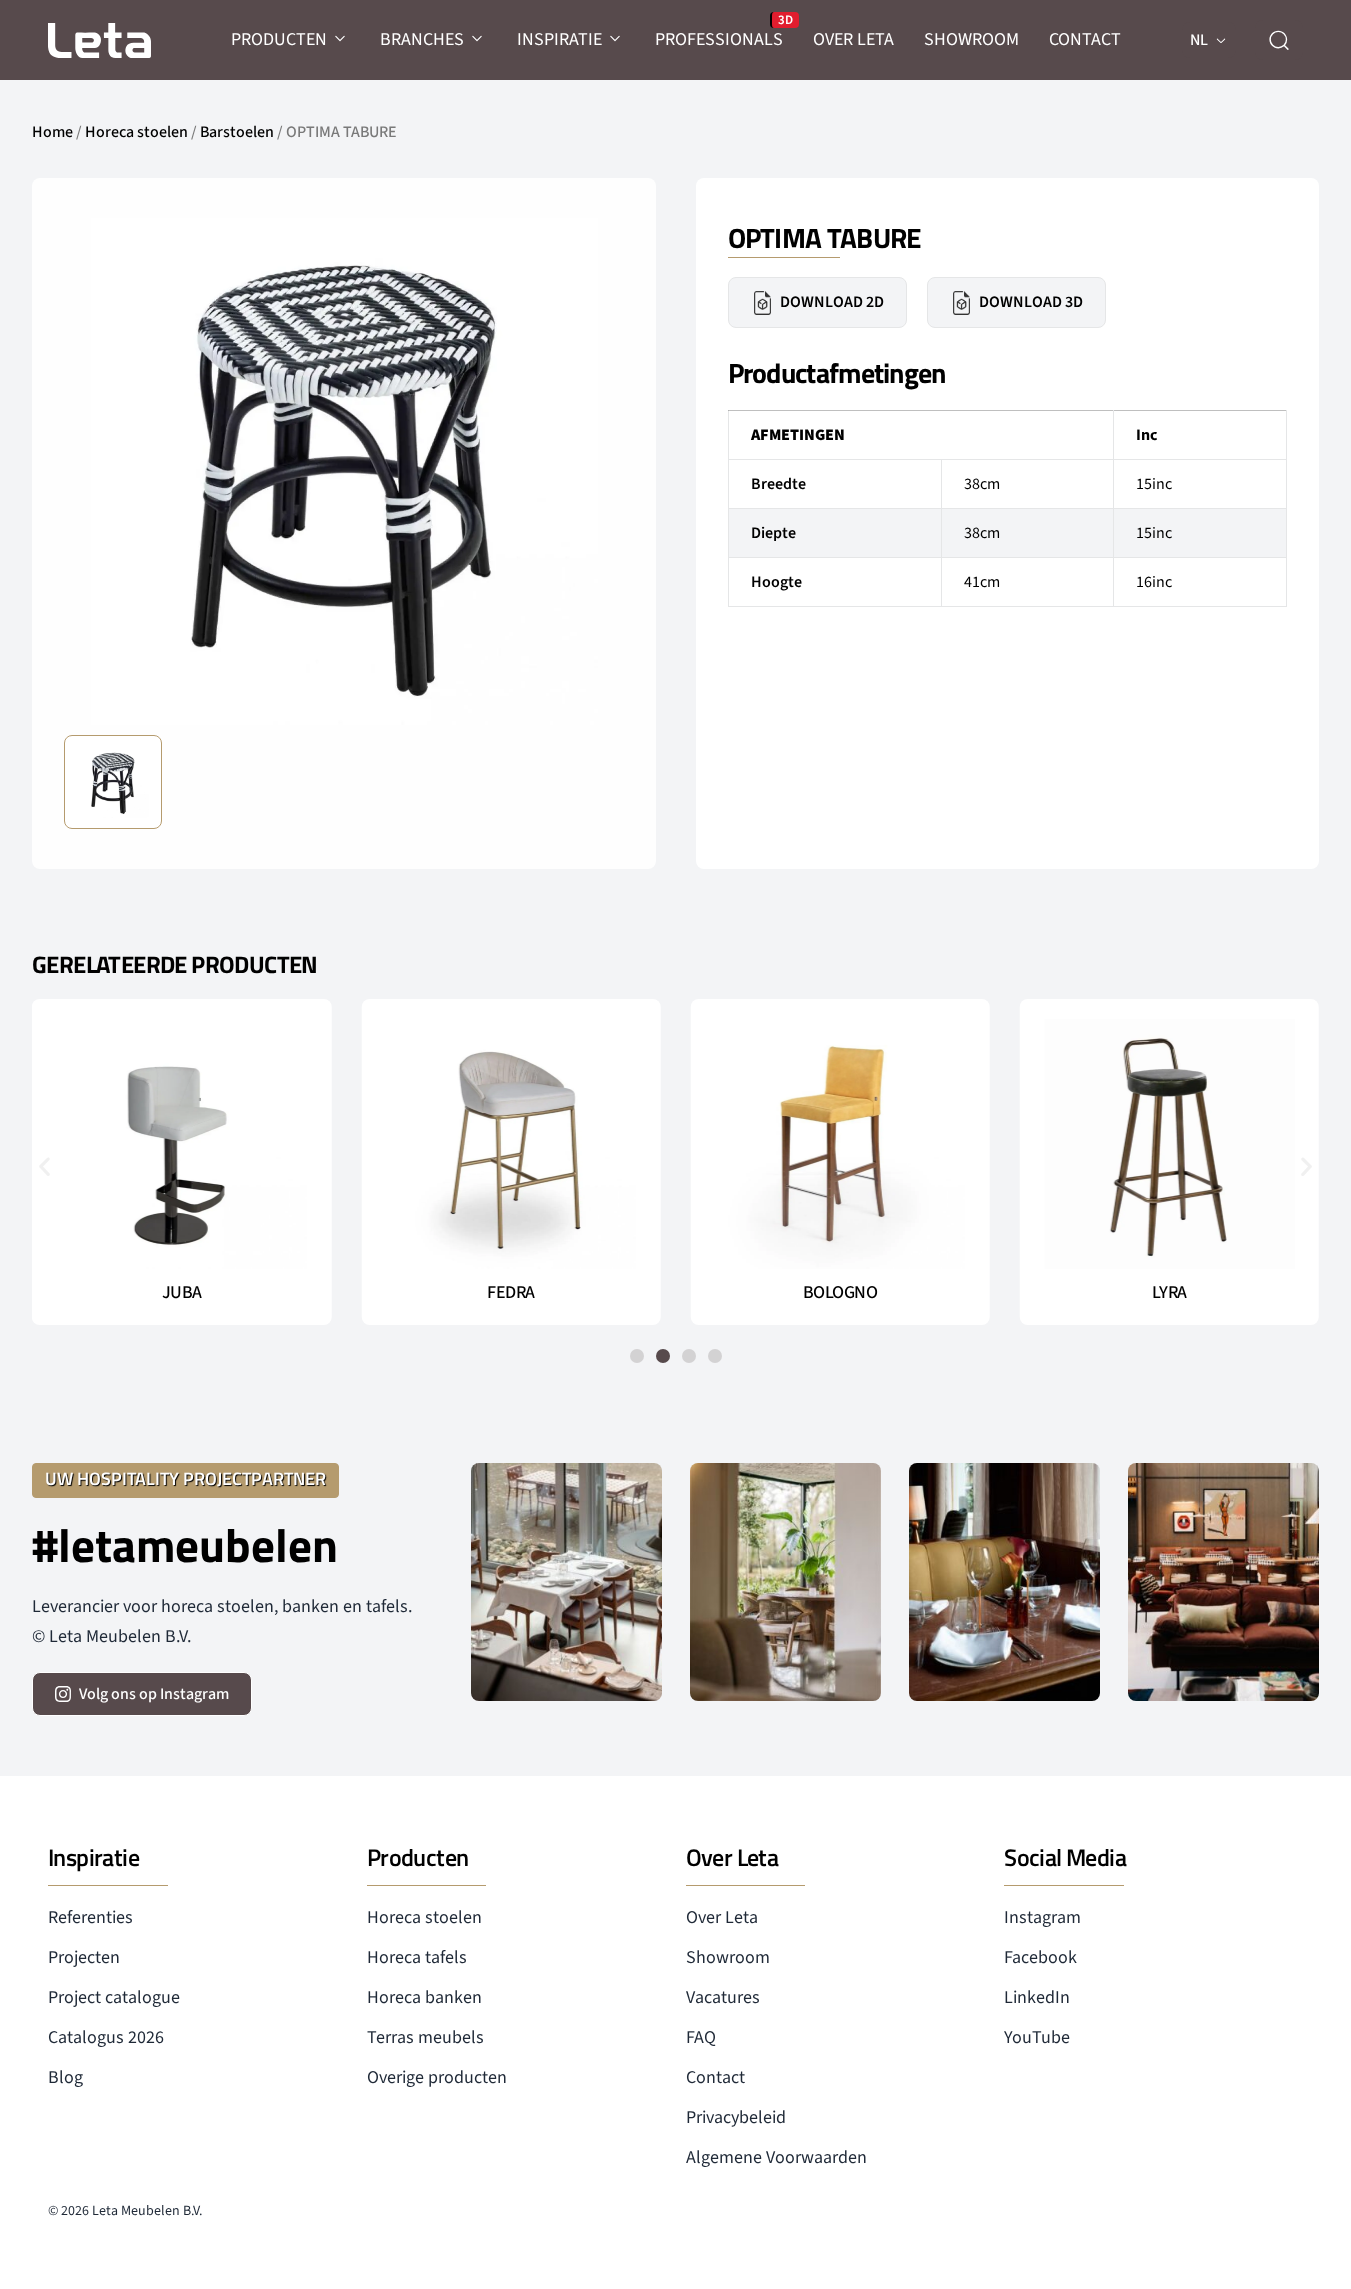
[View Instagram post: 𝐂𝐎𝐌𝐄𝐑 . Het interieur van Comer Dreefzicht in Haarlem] (785, 1582)
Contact (715, 2077)
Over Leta (722, 1917)
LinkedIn (1037, 1997)
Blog (65, 2077)
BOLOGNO (840, 1293)
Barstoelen (237, 132)
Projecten (84, 1957)
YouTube (1037, 2037)
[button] (44, 1165)
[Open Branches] (478, 39)
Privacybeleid (736, 2117)
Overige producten (437, 2077)
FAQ (701, 2037)
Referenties (90, 1917)
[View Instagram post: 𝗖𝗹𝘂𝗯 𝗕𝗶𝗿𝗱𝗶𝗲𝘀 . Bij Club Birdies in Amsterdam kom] (566, 1582)
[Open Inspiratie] (616, 39)
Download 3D (1031, 302)
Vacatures (723, 1997)
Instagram (1042, 1917)
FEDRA (511, 1293)
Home (52, 132)
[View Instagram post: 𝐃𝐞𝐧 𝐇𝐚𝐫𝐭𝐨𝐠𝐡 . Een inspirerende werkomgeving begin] (1223, 1582)
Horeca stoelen (136, 132)
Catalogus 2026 (106, 2037)
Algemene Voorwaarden (776, 2157)
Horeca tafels (417, 1957)
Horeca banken (424, 1997)
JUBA (182, 1293)
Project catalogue (114, 1997)
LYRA (1169, 1293)
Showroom (728, 1957)
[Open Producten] (341, 39)
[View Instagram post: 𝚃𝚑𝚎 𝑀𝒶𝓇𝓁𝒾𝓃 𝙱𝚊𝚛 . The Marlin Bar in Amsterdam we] (1004, 1582)
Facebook (1040, 1957)
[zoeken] (1279, 40)
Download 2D (832, 302)
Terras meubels (425, 2037)
